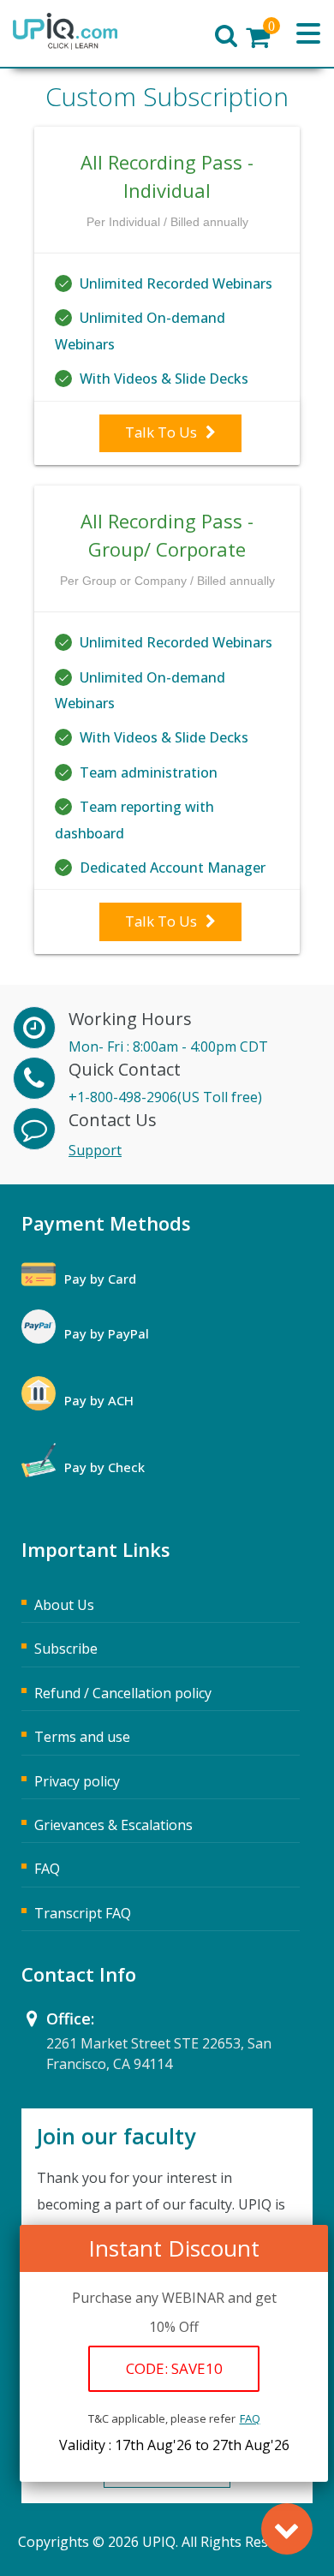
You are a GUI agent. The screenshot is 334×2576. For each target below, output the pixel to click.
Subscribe (66, 1649)
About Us (64, 1605)
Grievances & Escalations (113, 1825)
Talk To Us (161, 432)
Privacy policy (77, 1781)
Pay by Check (104, 1467)
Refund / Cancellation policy (123, 1693)
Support (95, 1150)
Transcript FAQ (83, 1913)
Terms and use (82, 1737)
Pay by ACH (99, 1400)
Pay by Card (100, 1279)
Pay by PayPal (107, 1333)
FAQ (250, 2418)
